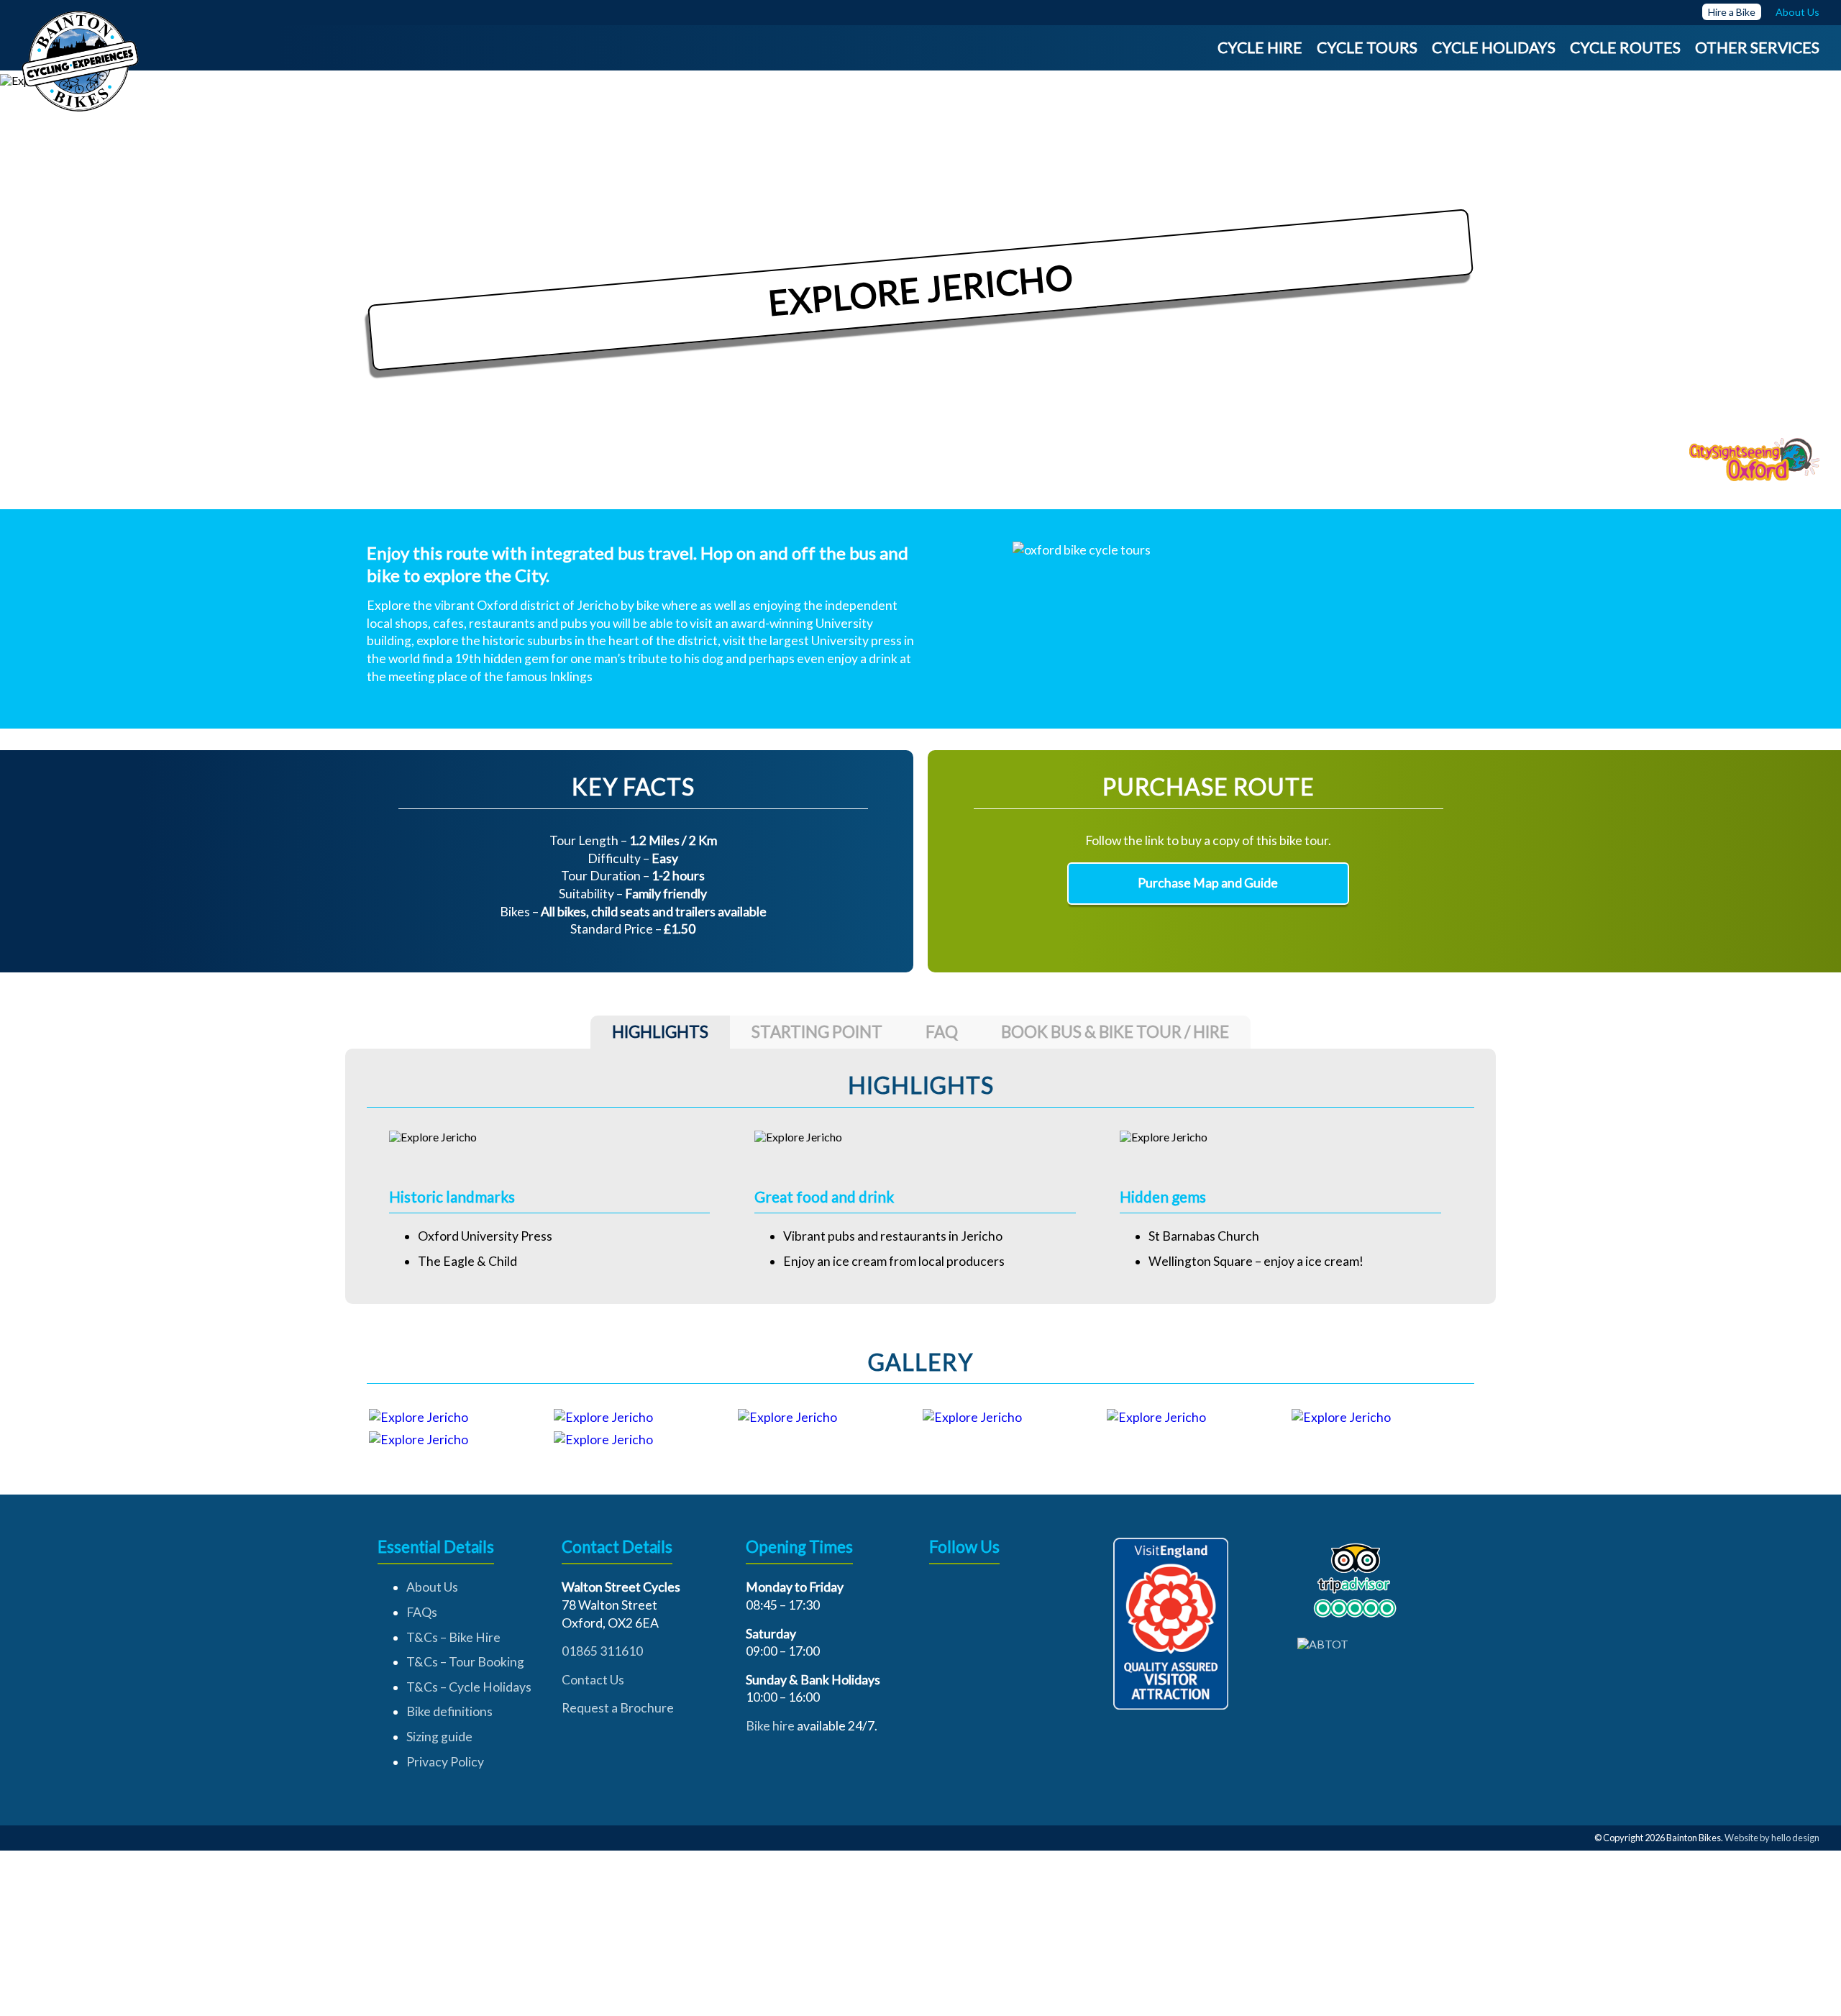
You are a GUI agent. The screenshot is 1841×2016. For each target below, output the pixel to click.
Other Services (1757, 47)
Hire (1717, 12)
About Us (432, 1587)
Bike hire (770, 1726)
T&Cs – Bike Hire (453, 1637)
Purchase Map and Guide (1208, 883)
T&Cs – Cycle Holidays (469, 1687)
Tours (1392, 47)
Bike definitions (449, 1711)
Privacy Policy (445, 1762)
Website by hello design (1772, 1838)
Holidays (1518, 47)
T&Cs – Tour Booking (465, 1662)
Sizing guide (439, 1737)
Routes (1650, 47)
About (1790, 12)
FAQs (422, 1612)
